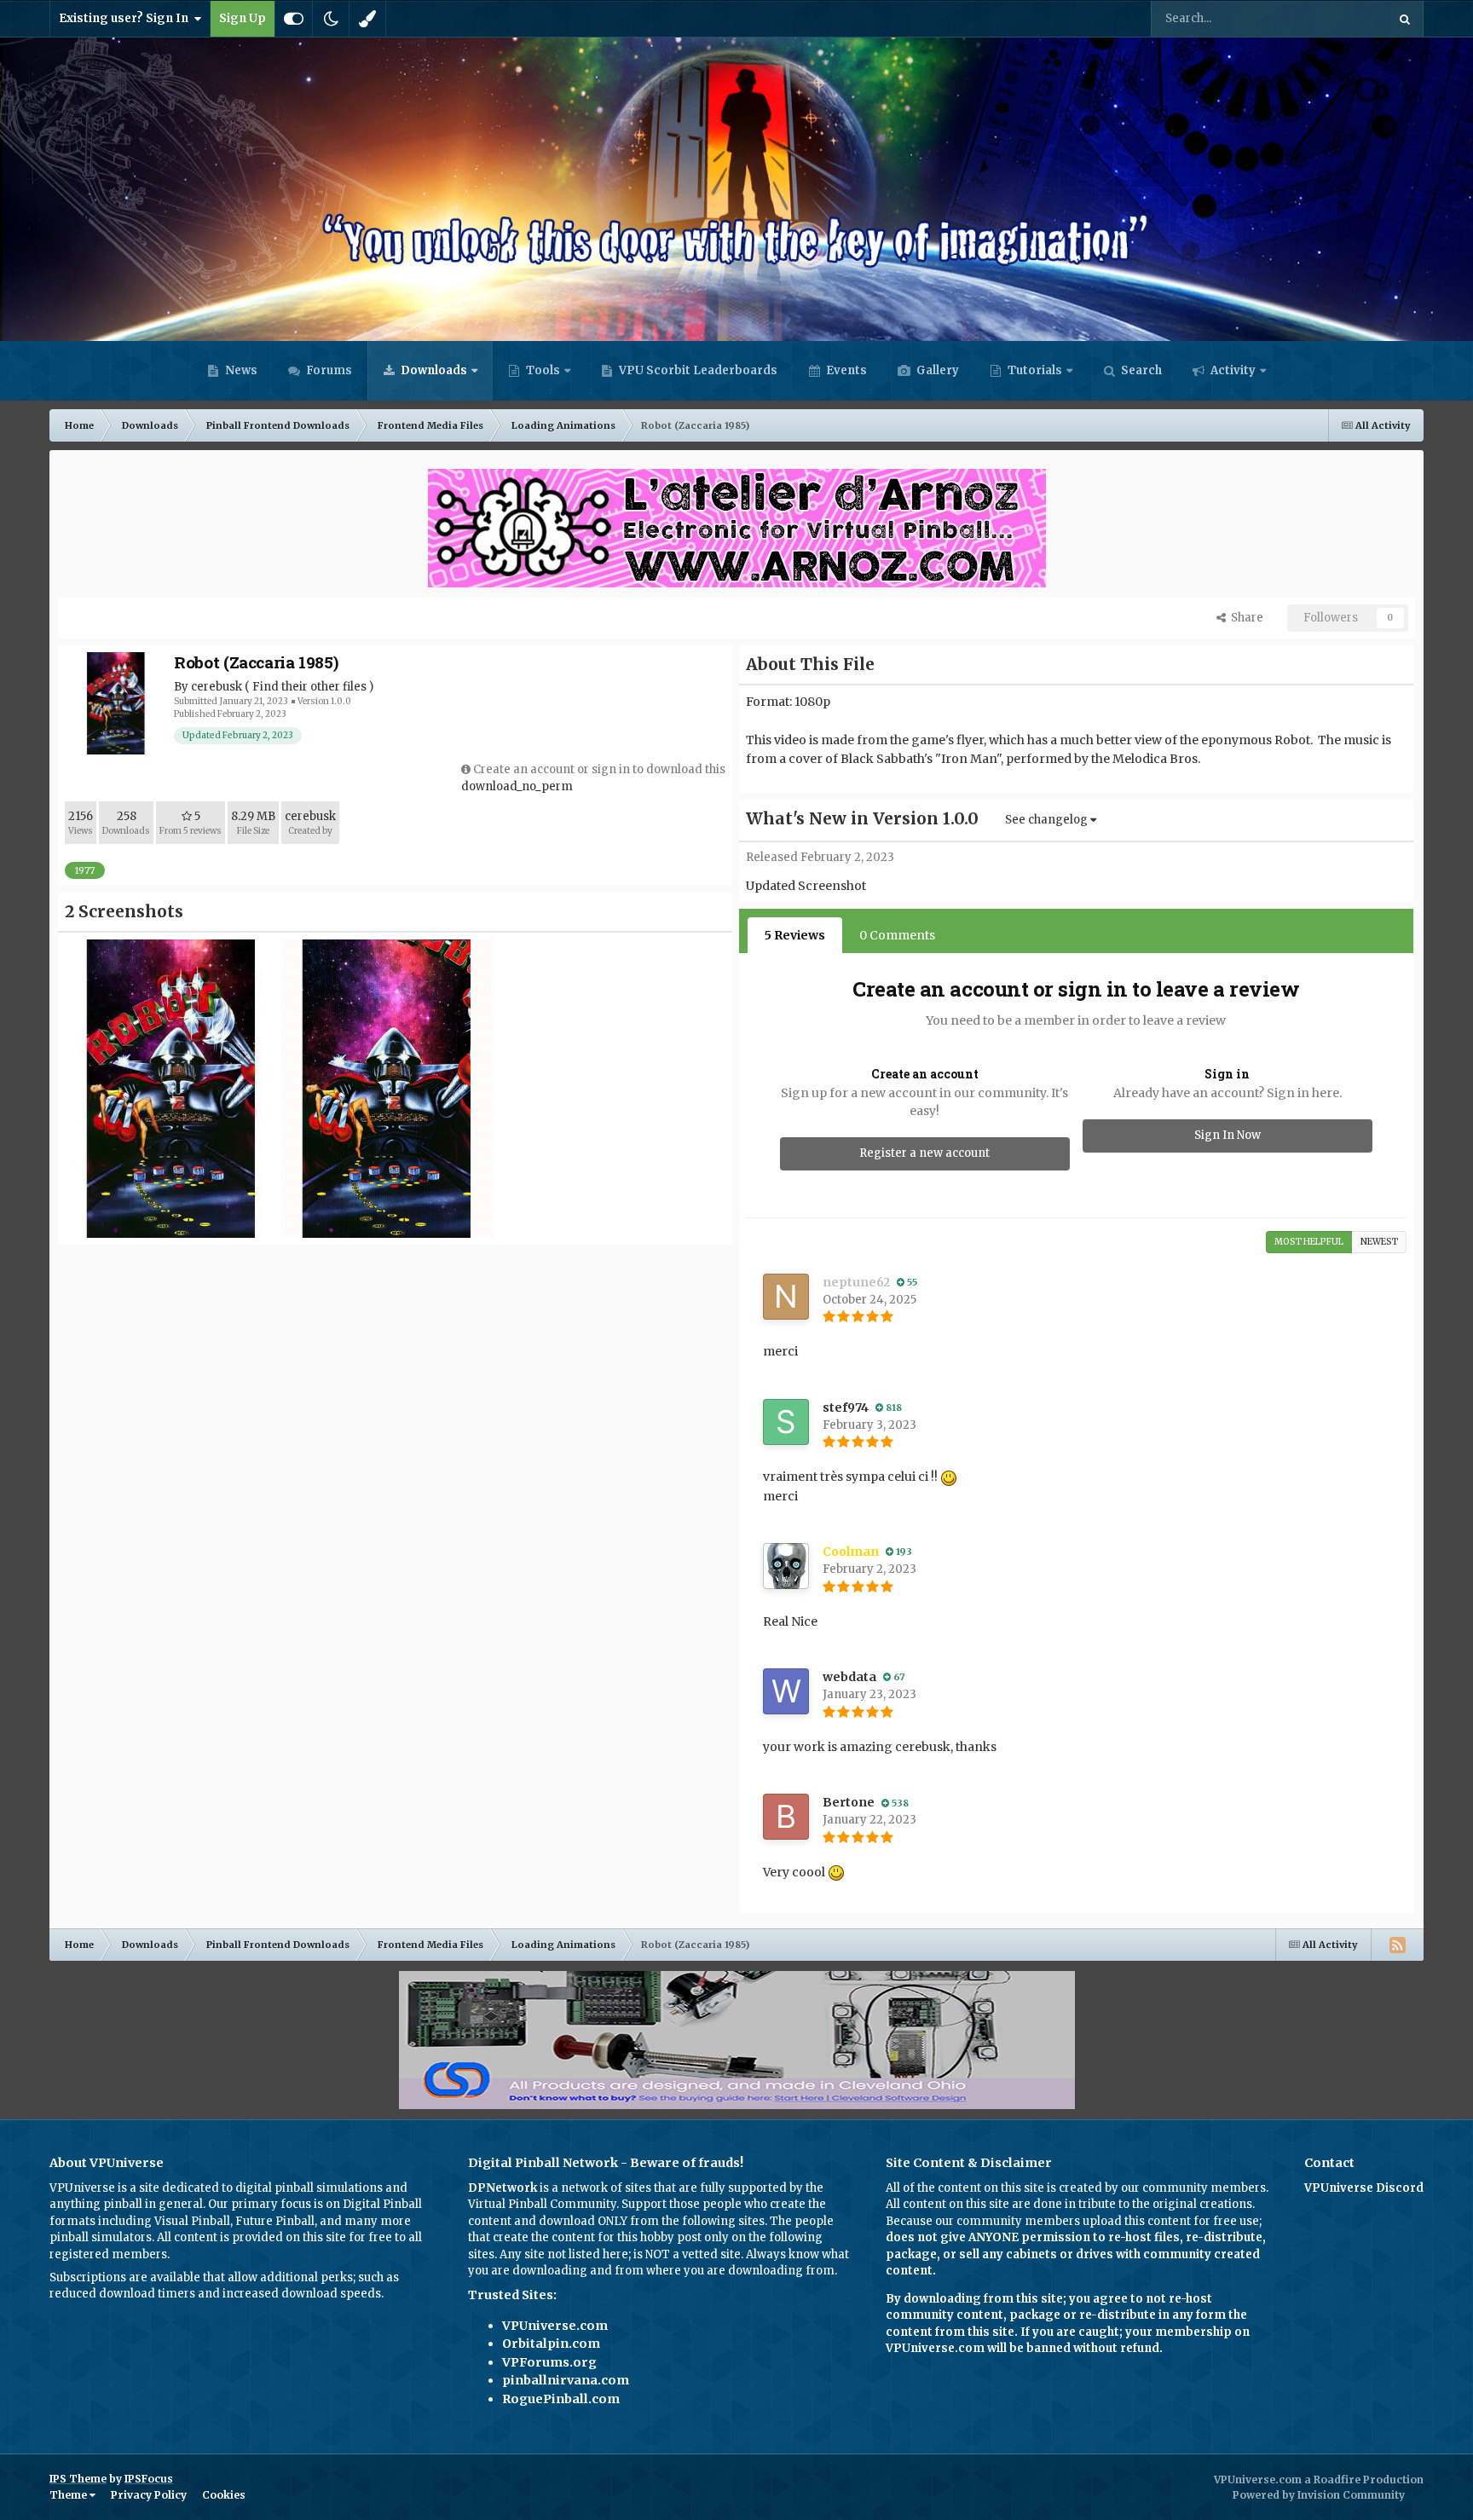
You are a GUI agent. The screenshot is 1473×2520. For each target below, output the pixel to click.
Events (845, 370)
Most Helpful (1309, 1242)
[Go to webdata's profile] (786, 1691)
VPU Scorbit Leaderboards (697, 370)
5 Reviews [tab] (795, 935)
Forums (328, 370)
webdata (849, 1677)
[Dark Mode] (331, 19)
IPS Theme (78, 2479)
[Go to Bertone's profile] (786, 1817)
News (240, 370)
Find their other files (309, 687)
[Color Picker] (367, 19)
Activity (1232, 370)
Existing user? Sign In (126, 18)
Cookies (224, 2495)
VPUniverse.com (555, 2326)
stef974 (846, 1407)
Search (1140, 370)
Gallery (936, 370)
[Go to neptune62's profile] (786, 1297)
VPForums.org (549, 2362)
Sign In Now (1227, 1135)
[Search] (1405, 19)
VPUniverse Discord (1364, 2188)
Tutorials (1034, 370)
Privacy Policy (149, 2495)
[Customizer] (294, 19)
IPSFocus (149, 2479)
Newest (1379, 1242)
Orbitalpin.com (551, 2344)
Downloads (433, 370)
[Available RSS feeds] (1397, 1945)
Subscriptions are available (125, 2277)
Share (1245, 618)
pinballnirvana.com (566, 2380)
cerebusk (217, 687)
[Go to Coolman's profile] (786, 1566)
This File (1341, 18)
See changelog (1048, 820)
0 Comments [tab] (897, 935)
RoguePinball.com (561, 2399)
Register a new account (924, 1153)
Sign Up (243, 18)
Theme (69, 2495)
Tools (543, 370)
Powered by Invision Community (1319, 2495)
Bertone (849, 1802)
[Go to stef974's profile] (786, 1422)
